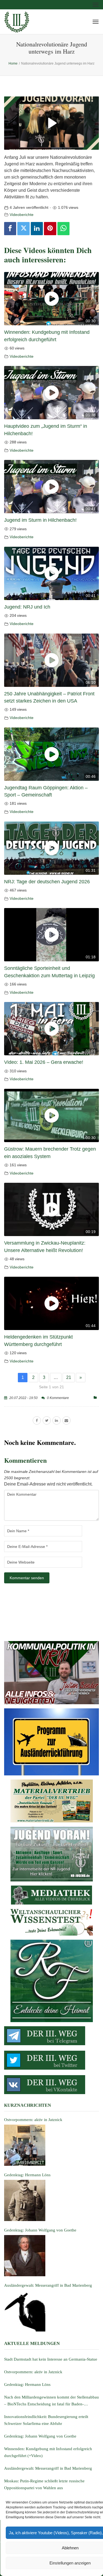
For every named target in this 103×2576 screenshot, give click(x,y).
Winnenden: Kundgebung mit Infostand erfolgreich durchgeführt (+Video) (48, 2452)
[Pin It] (50, 229)
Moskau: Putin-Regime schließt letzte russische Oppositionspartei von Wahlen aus (44, 2484)
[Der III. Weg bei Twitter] (51, 2060)
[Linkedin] (37, 229)
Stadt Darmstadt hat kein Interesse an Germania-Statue (51, 2359)
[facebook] (37, 1420)
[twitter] (47, 1420)
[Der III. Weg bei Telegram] (51, 2036)
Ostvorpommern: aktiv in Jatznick (33, 2372)
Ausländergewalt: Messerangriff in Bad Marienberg (48, 2468)
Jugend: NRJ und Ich (27, 607)
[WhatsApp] (63, 229)
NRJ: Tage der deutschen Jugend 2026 (47, 882)
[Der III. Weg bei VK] (51, 2085)
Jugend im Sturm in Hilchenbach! (40, 520)
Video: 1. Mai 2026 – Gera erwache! (44, 1062)
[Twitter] (23, 229)
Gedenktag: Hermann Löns (27, 2385)
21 (69, 1377)
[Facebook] (10, 229)
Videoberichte (22, 215)
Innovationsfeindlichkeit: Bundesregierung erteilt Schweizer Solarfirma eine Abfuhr (46, 2420)
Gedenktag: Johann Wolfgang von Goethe (40, 2436)
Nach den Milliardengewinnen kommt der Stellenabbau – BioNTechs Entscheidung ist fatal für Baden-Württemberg (51, 2401)
